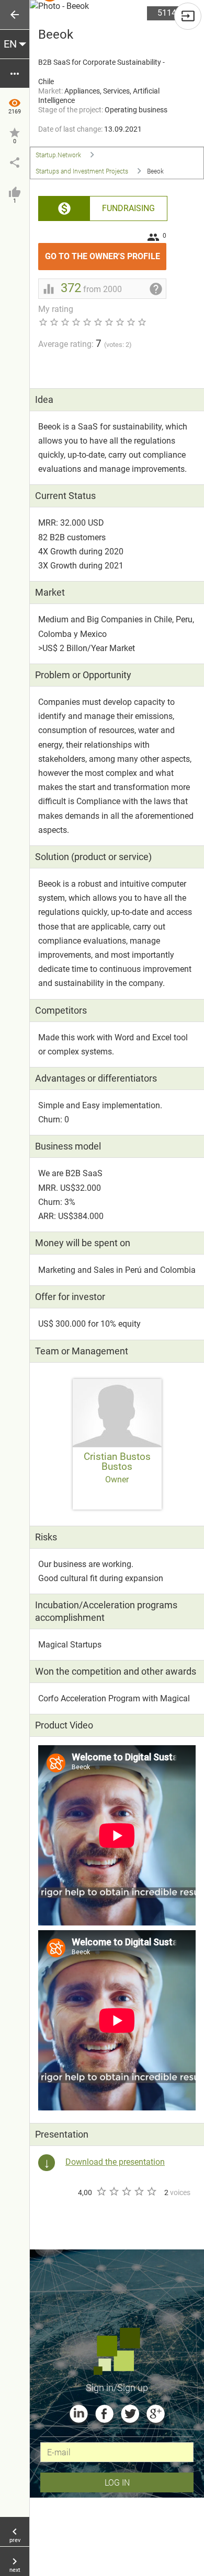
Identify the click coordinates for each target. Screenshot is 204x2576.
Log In (117, 2482)
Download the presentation (115, 2162)
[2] (114, 2191)
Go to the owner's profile (106, 252)
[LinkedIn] (79, 2414)
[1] (101, 2191)
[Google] (156, 2414)
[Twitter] (130, 2414)
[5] (151, 2191)
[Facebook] (104, 2414)
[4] (139, 2191)
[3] (126, 2191)
